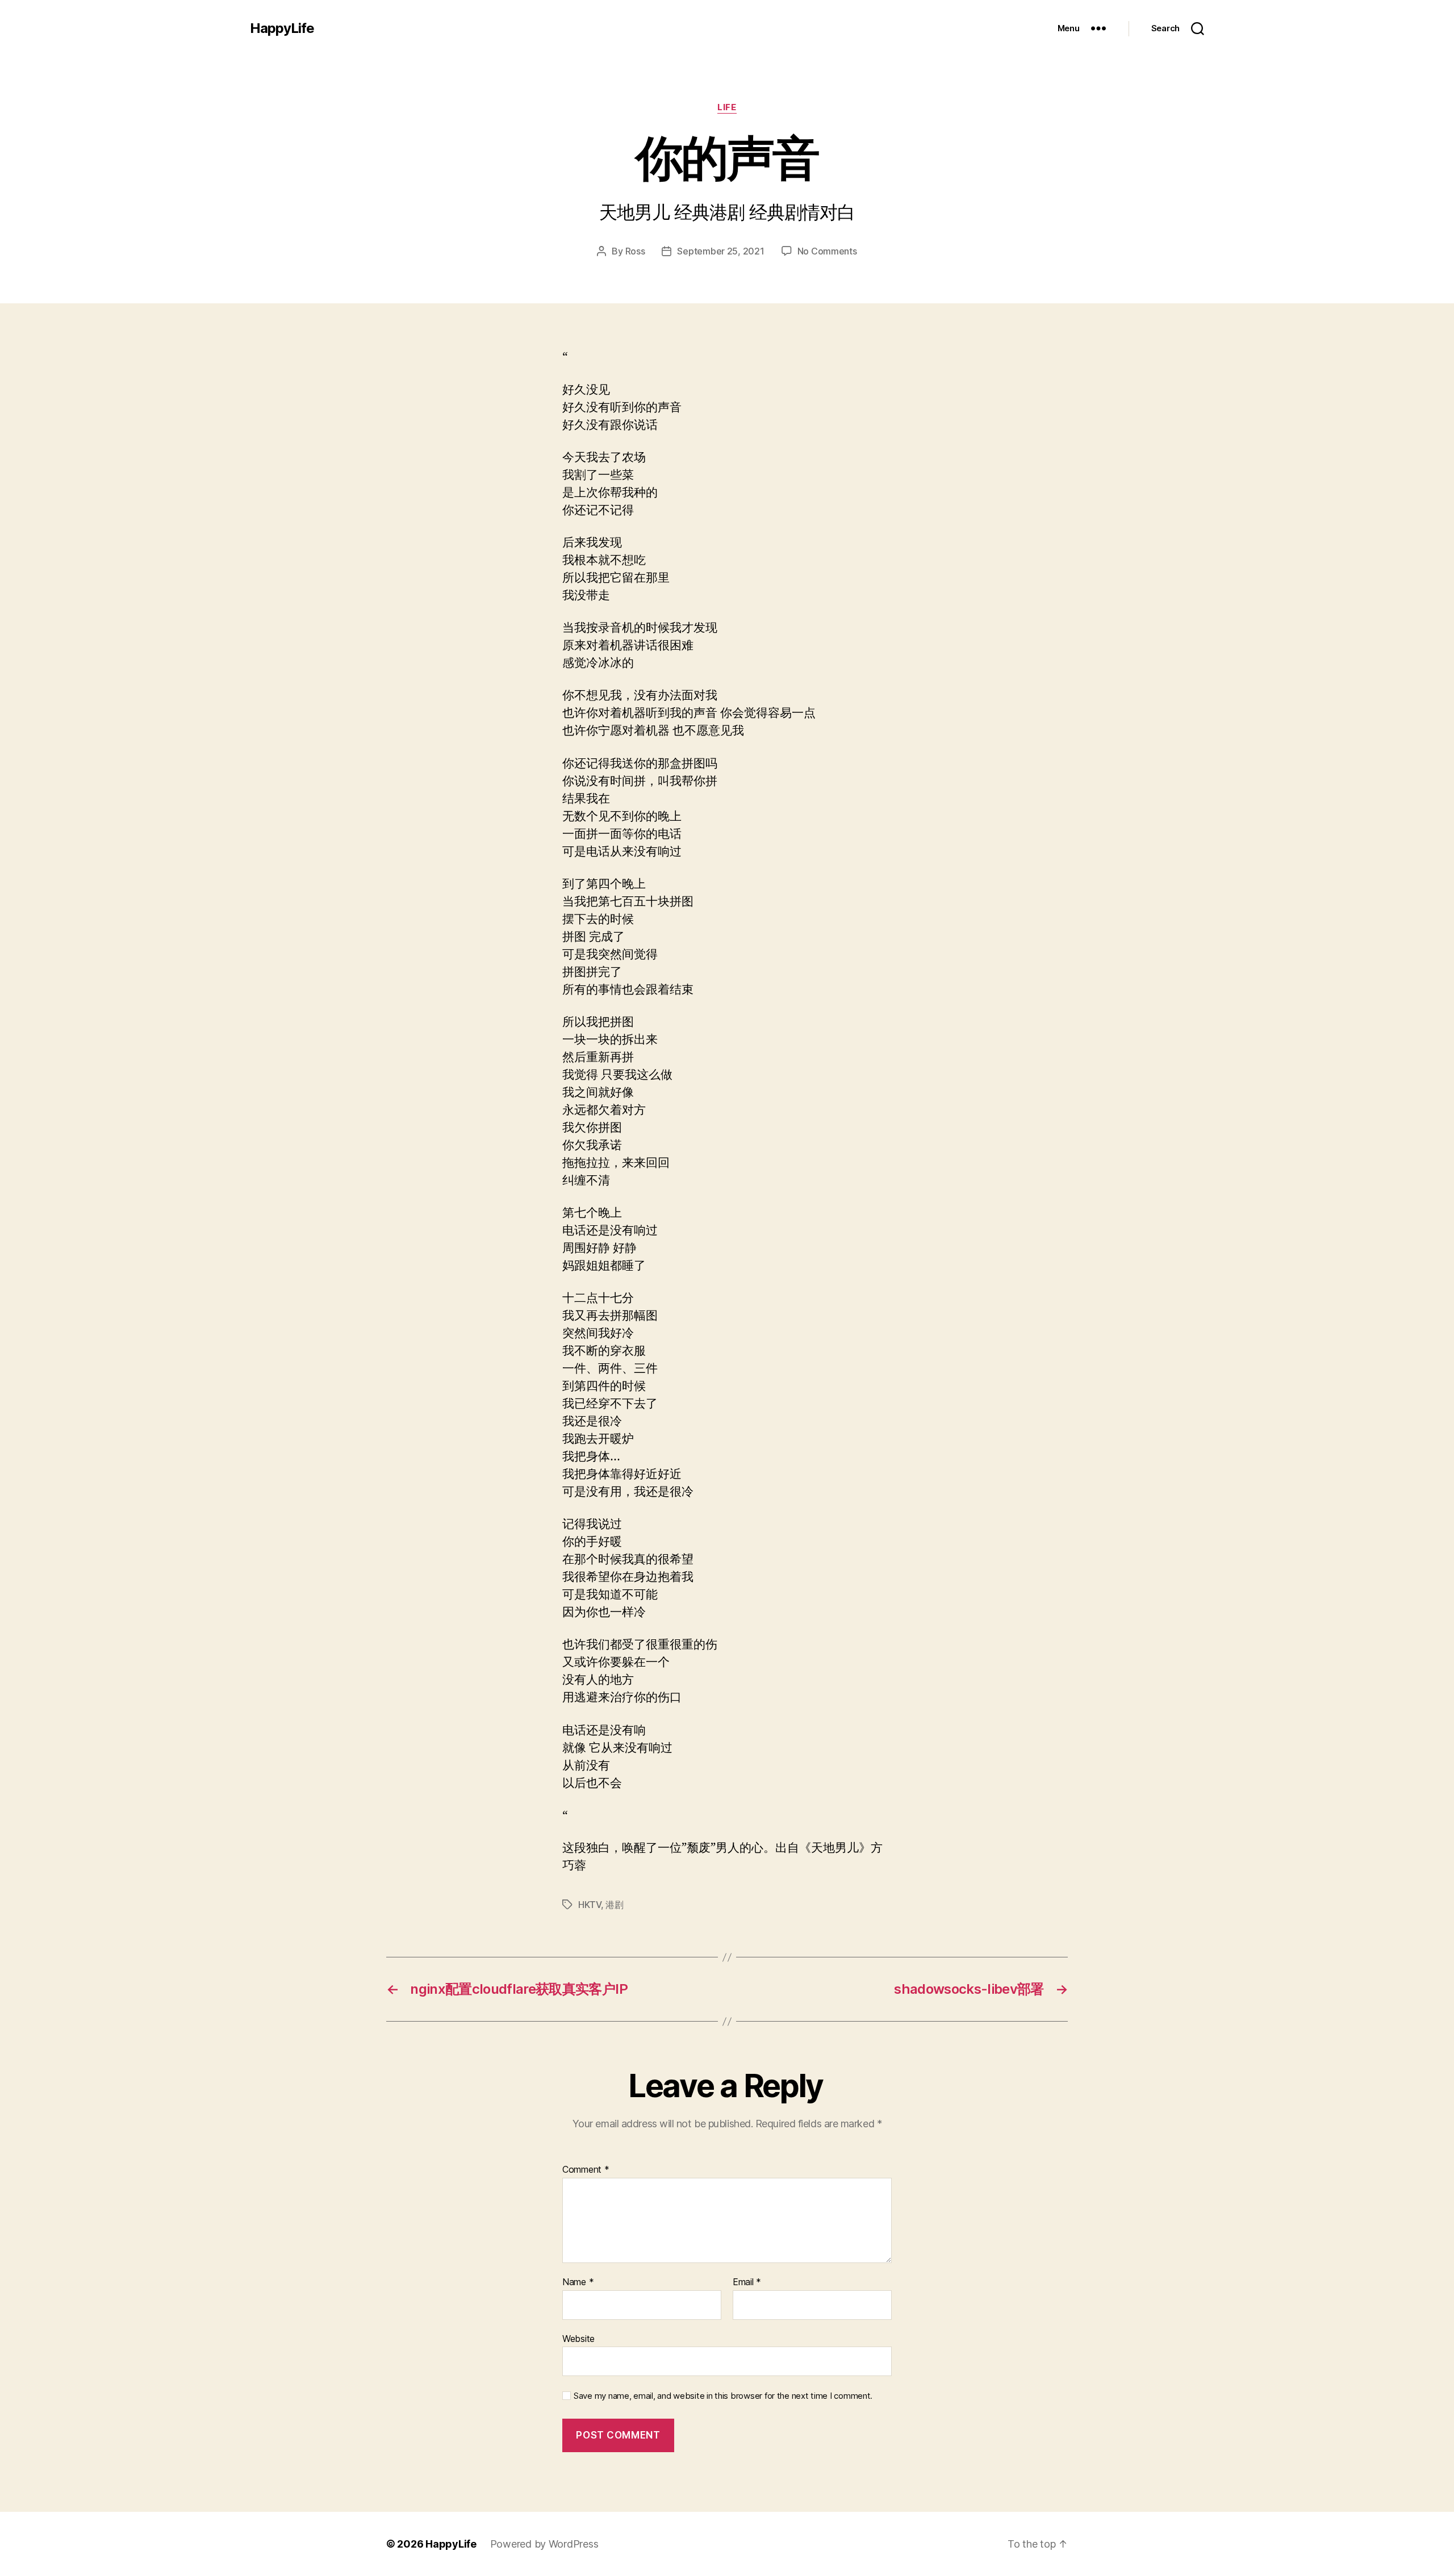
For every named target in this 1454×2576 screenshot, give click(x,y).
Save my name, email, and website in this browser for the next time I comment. (723, 2396)
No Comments (827, 251)
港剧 (614, 1905)
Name (578, 2282)
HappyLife (282, 28)
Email (747, 2282)
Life (727, 107)
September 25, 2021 (720, 251)
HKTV (590, 1905)
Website (578, 2338)
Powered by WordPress (544, 2544)
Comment (586, 2170)
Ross (635, 251)
